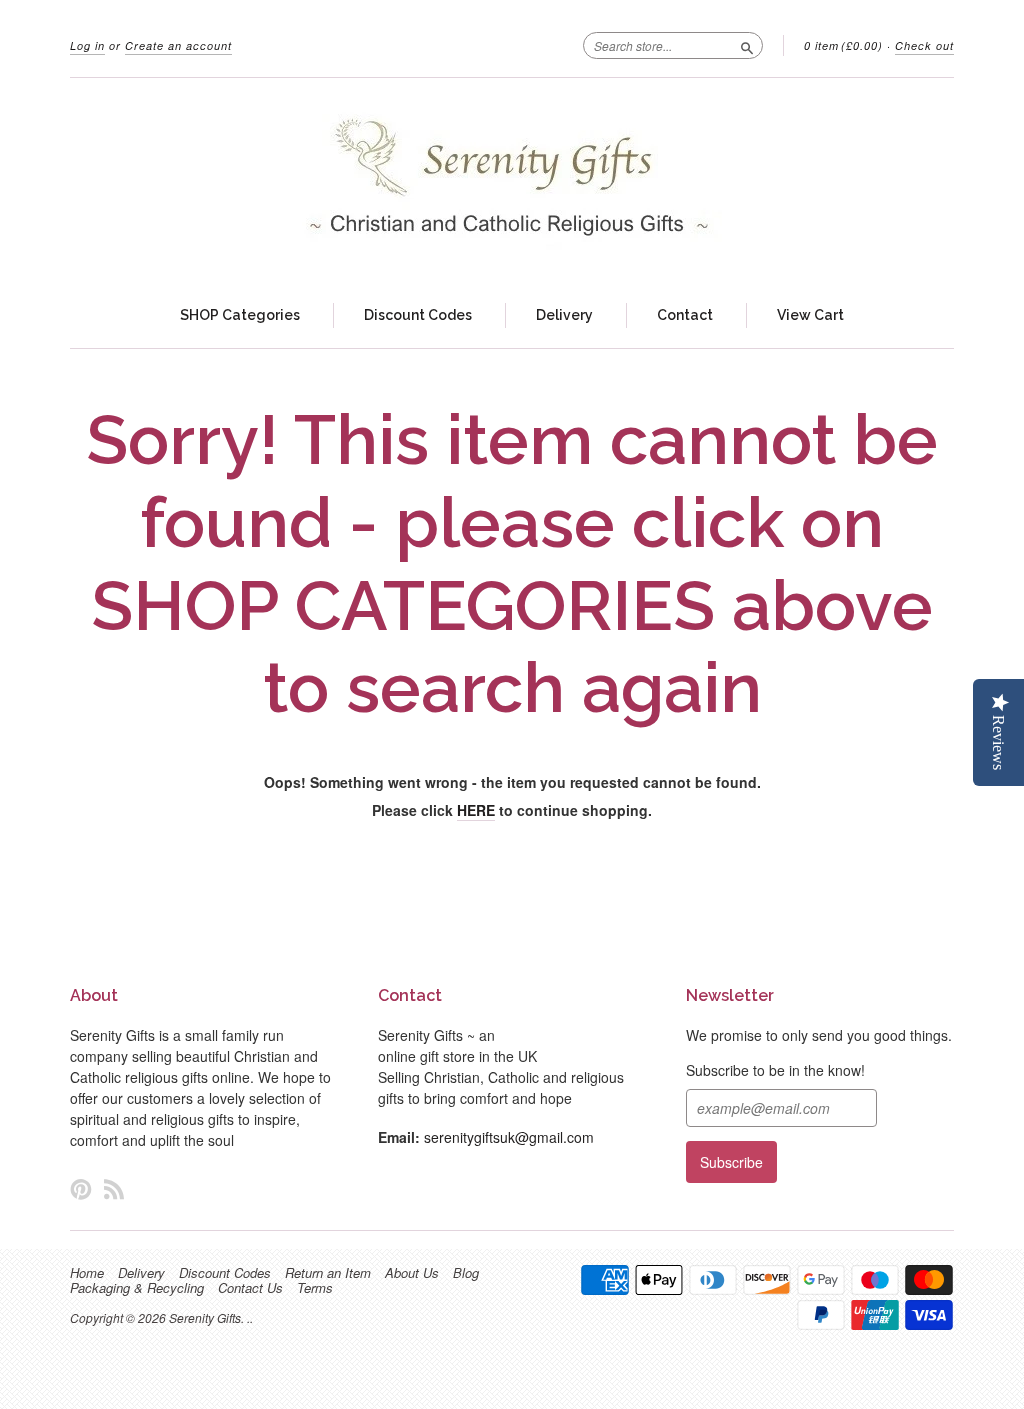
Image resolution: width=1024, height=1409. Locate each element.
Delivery (564, 315)
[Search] (747, 45)
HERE (476, 810)
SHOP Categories (240, 315)
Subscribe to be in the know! (775, 1070)
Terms (315, 1288)
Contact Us (250, 1288)
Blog (466, 1273)
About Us (412, 1273)
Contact (685, 315)
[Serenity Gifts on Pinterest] (81, 1188)
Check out (924, 45)
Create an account (178, 45)
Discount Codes (418, 315)
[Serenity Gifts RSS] (114, 1188)
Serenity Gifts (205, 1317)
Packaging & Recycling (137, 1288)
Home (87, 1273)
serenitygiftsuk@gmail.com (509, 1137)
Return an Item (328, 1273)
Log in (87, 45)
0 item (843, 45)
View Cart (810, 315)
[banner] (512, 180)
